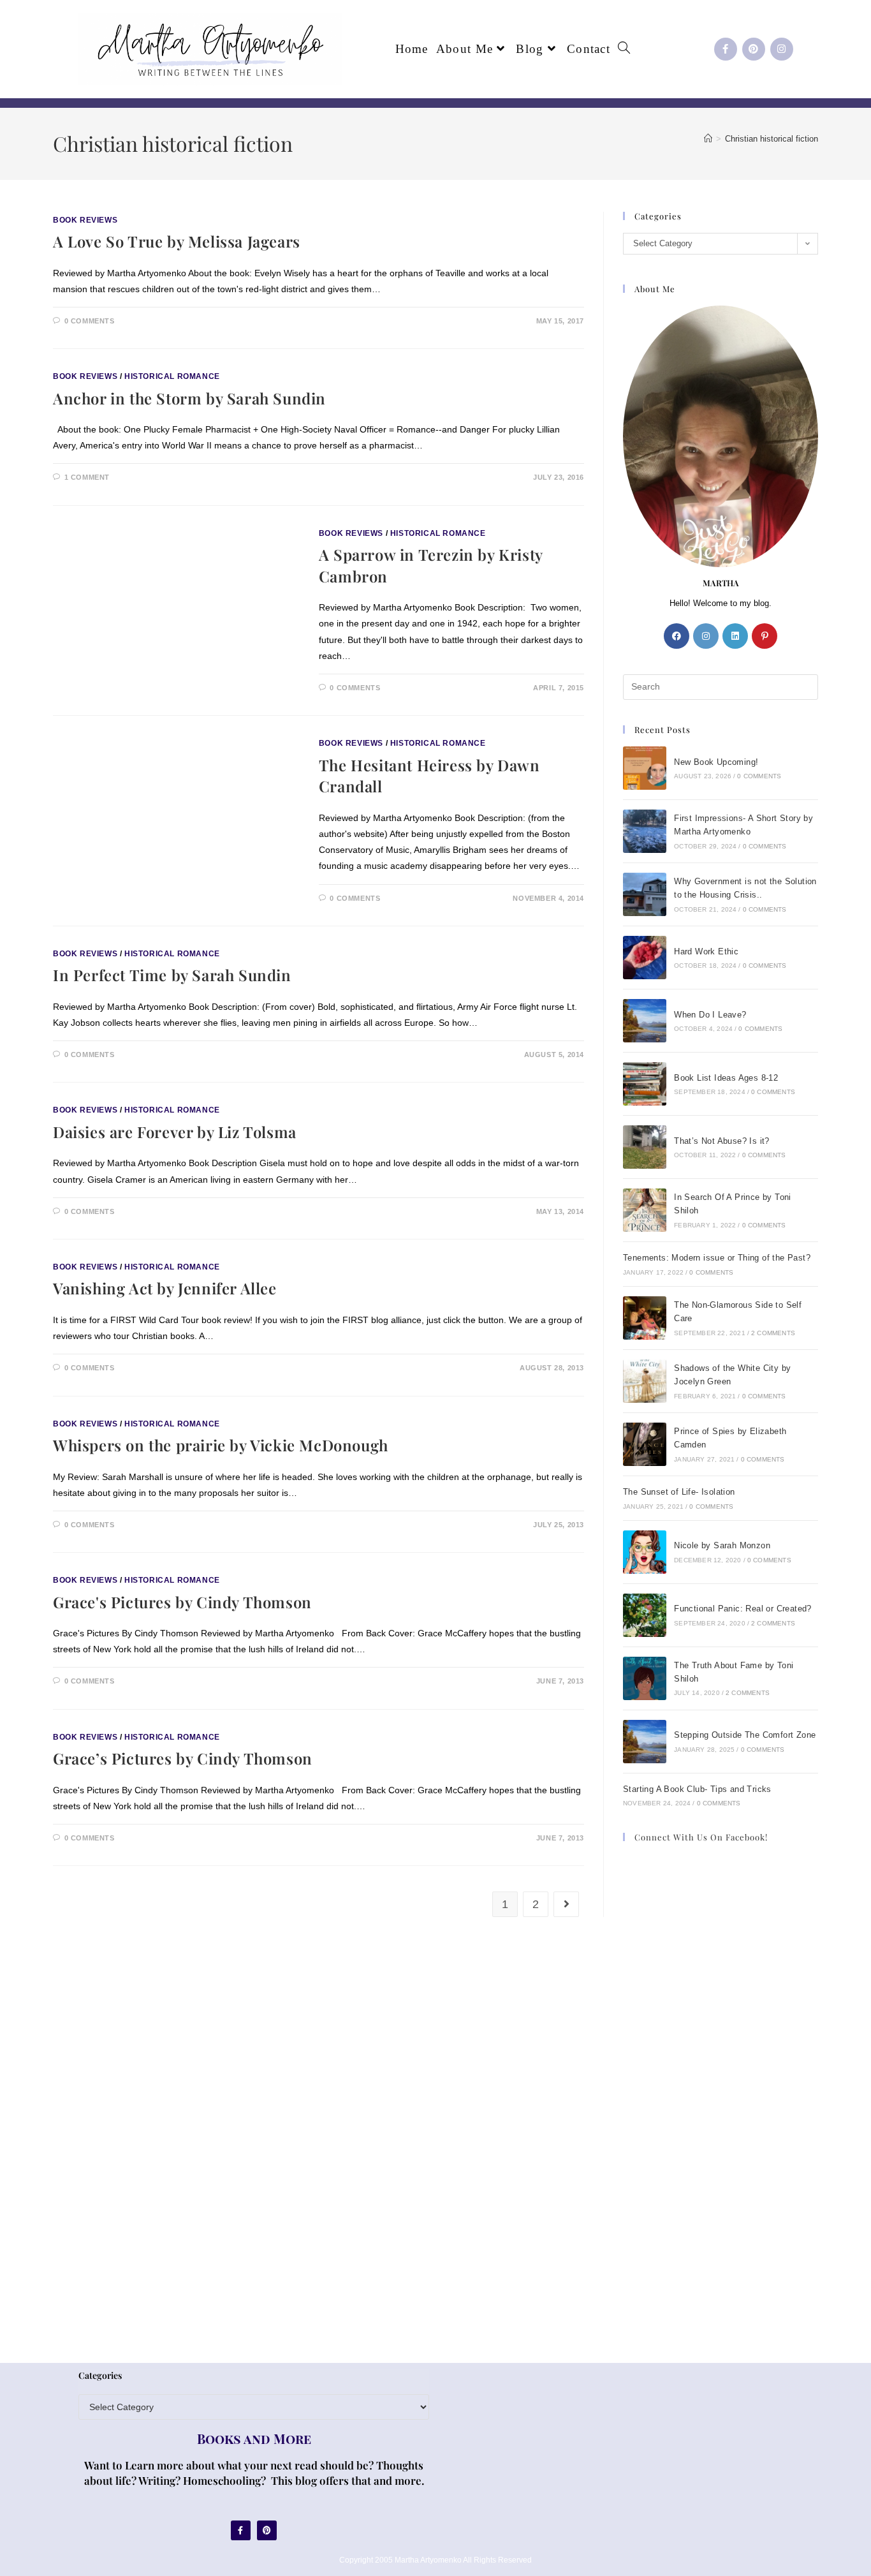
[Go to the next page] (566, 1904)
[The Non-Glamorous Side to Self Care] (645, 1318)
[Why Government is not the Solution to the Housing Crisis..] (645, 894)
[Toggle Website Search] (624, 49)
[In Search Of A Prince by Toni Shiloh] (645, 1210)
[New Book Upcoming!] (645, 768)
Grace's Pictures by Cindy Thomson (182, 1602)
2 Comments (773, 1333)
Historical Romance (172, 376)
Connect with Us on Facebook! (701, 1837)
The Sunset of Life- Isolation (679, 1492)
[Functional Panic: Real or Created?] (645, 1615)
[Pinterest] (754, 49)
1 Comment (87, 477)
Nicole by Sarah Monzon (722, 1545)
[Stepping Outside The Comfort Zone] (645, 1742)
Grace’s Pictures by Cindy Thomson (183, 1758)
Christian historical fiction (772, 139)
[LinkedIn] (735, 636)
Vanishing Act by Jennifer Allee (165, 1288)
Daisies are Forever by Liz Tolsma (175, 1132)
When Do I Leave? (710, 1015)
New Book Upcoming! (716, 762)
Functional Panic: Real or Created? (743, 1609)
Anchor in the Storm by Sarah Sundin (189, 398)
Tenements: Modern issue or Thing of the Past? (717, 1258)
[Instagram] (782, 49)
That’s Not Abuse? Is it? (722, 1141)
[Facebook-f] (726, 49)
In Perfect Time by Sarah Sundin (172, 975)
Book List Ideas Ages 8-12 (726, 1078)
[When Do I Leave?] (645, 1021)
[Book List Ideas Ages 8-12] (645, 1084)
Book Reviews (85, 220)
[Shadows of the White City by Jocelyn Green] (645, 1381)
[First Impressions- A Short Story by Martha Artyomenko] (645, 831)
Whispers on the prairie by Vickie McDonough (221, 1445)
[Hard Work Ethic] (645, 958)
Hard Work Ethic (706, 951)
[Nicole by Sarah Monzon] (645, 1552)
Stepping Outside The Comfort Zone (745, 1735)
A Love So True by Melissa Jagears (177, 241)
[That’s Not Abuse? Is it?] (645, 1147)
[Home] (708, 139)
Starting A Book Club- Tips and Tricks (697, 1789)
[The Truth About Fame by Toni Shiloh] (645, 1678)
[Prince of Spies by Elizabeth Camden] (645, 1444)
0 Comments (90, 321)
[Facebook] (677, 636)
